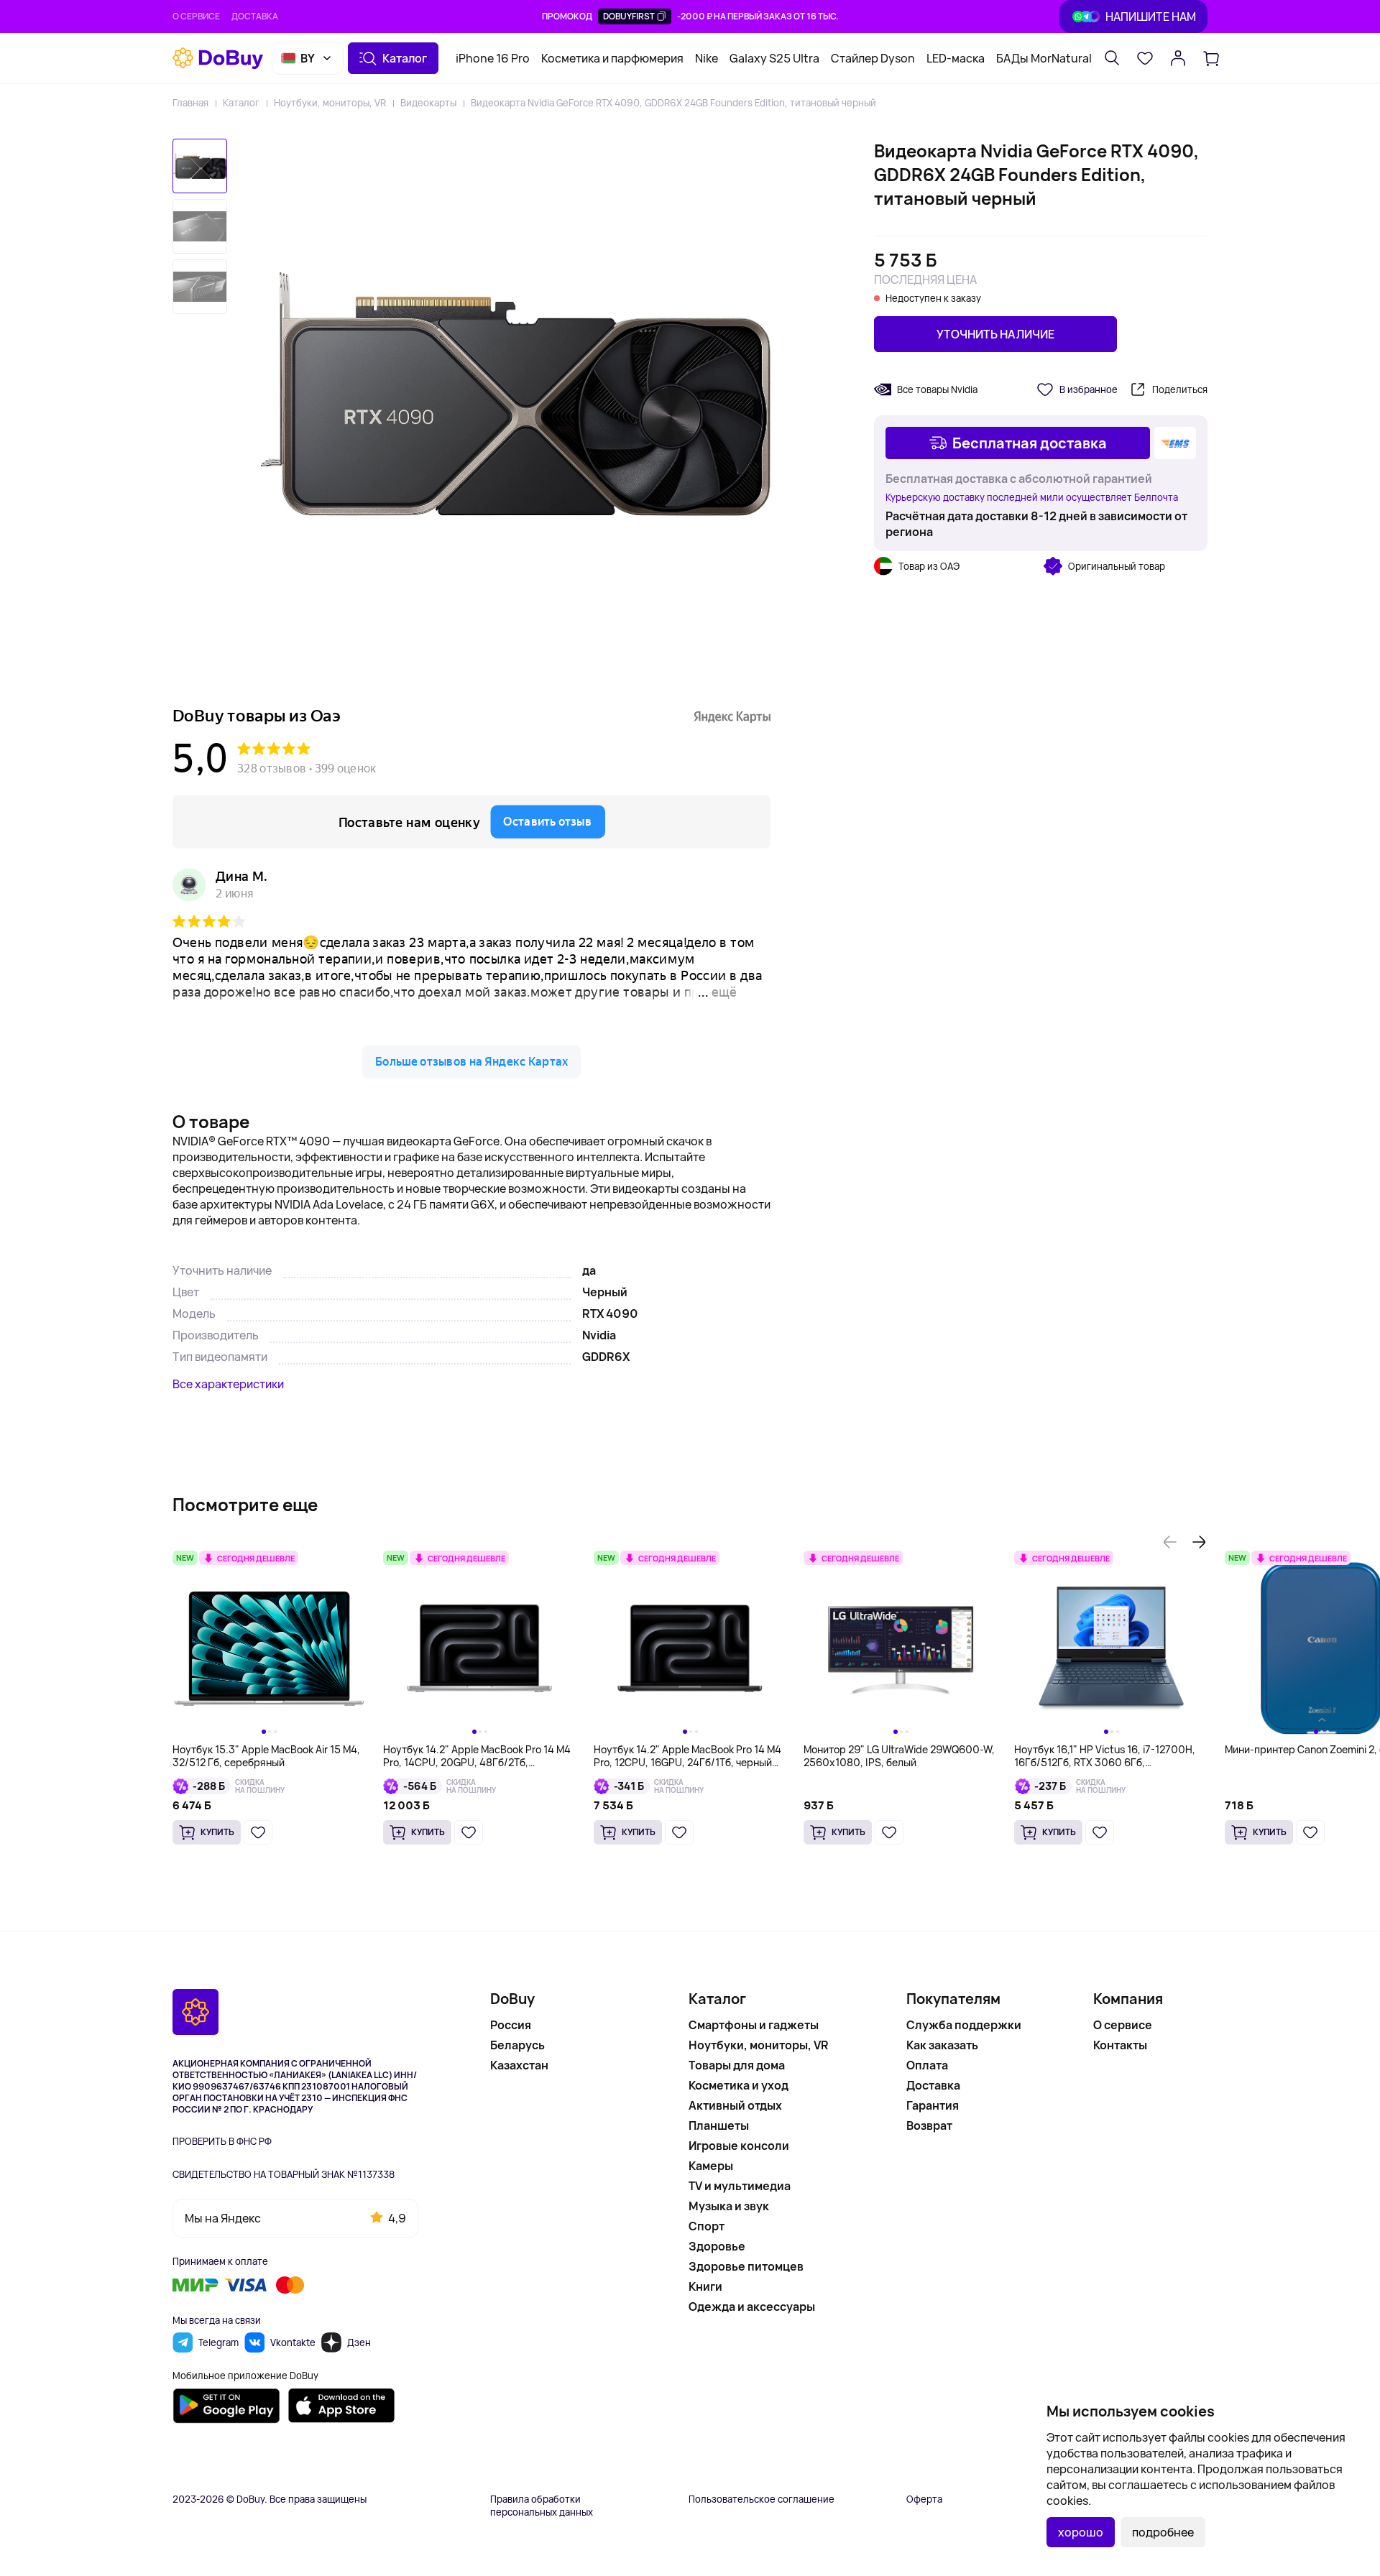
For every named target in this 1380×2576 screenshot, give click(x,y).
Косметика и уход (739, 2085)
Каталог (241, 103)
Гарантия (933, 2105)
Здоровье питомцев (746, 2266)
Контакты (1120, 2045)
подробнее (1163, 2532)
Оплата (927, 2065)
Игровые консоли (739, 2146)
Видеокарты (428, 103)
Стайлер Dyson (873, 58)
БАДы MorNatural (1044, 58)
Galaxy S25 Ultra (774, 58)
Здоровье (717, 2246)
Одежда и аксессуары (752, 2307)
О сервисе (196, 16)
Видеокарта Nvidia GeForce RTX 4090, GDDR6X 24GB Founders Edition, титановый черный (673, 103)
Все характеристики (228, 1384)
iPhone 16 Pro (493, 58)
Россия (511, 2025)
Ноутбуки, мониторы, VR (330, 103)
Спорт (707, 2226)
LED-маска (956, 58)
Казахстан (519, 2065)
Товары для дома (737, 2065)
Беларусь (517, 2045)
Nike (707, 58)
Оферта (924, 2499)
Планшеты (719, 2125)
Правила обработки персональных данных (542, 2506)
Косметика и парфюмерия (612, 58)
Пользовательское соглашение (762, 2499)
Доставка (255, 16)
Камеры (711, 2166)
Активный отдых (735, 2105)
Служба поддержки (964, 2025)
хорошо (1081, 2532)
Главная (190, 103)
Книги (705, 2286)
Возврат (929, 2125)
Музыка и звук (729, 2206)
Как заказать (942, 2045)
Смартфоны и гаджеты (754, 2025)
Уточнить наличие (995, 334)
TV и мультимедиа (740, 2186)
